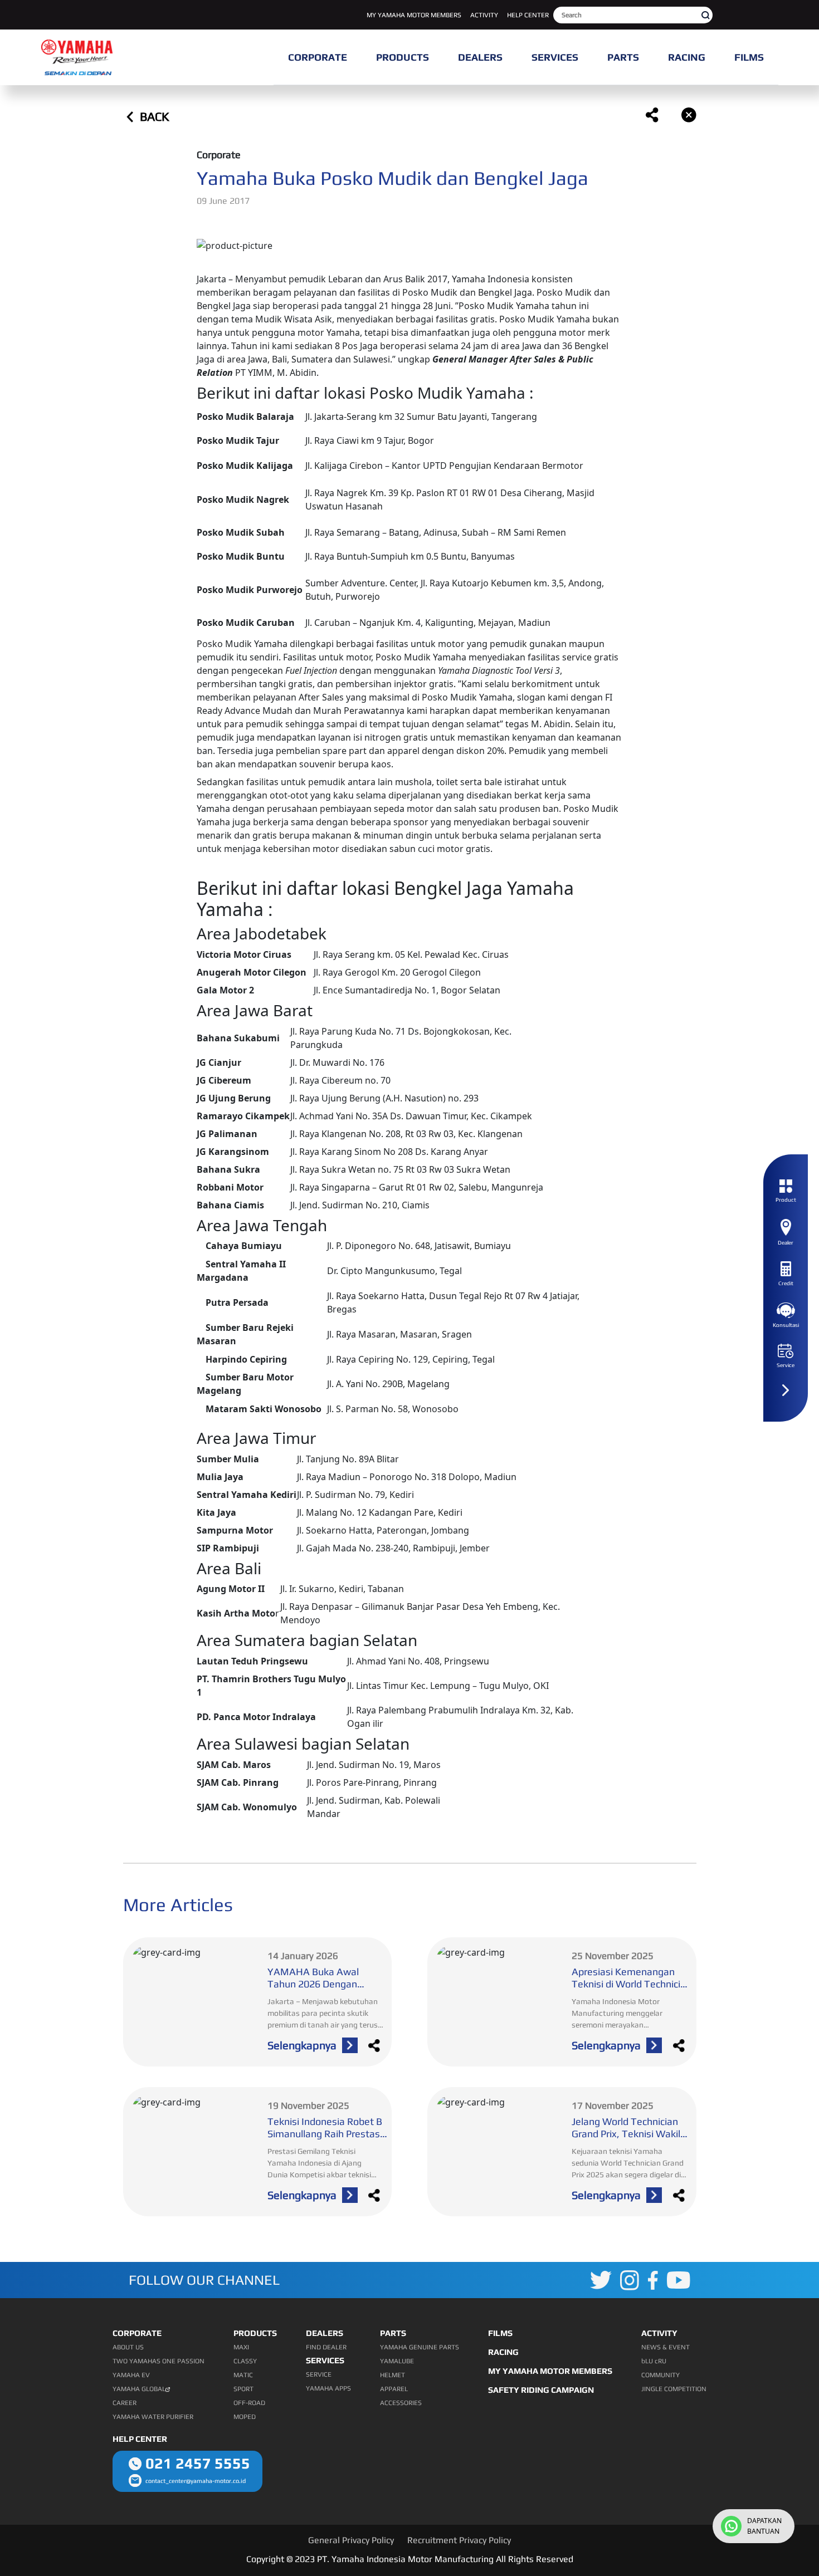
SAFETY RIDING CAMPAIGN (541, 2390)
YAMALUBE (397, 2361)
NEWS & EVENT (666, 2347)
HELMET (393, 2375)
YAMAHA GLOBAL (139, 2389)
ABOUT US (128, 2347)
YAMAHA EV (131, 2375)
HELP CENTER (528, 15)
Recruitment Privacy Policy (459, 2540)
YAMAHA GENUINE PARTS (420, 2347)
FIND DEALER (326, 2347)
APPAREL (394, 2389)
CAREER (125, 2403)
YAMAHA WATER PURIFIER (153, 2417)
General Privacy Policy (351, 2540)
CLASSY (245, 2361)
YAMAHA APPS (328, 2388)
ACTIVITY (484, 15)
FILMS (500, 2333)
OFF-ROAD (249, 2403)
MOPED (245, 2417)
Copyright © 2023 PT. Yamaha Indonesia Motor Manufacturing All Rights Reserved (410, 2559)
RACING (503, 2352)
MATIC (243, 2375)
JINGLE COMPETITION (674, 2389)
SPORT (243, 2389)
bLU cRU (654, 2361)
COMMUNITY (660, 2375)
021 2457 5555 (198, 2463)
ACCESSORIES (401, 2403)
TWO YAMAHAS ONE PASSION (159, 2361)
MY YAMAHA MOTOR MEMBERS (414, 15)
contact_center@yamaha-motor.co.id (196, 2481)
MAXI (241, 2347)
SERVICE (319, 2374)
